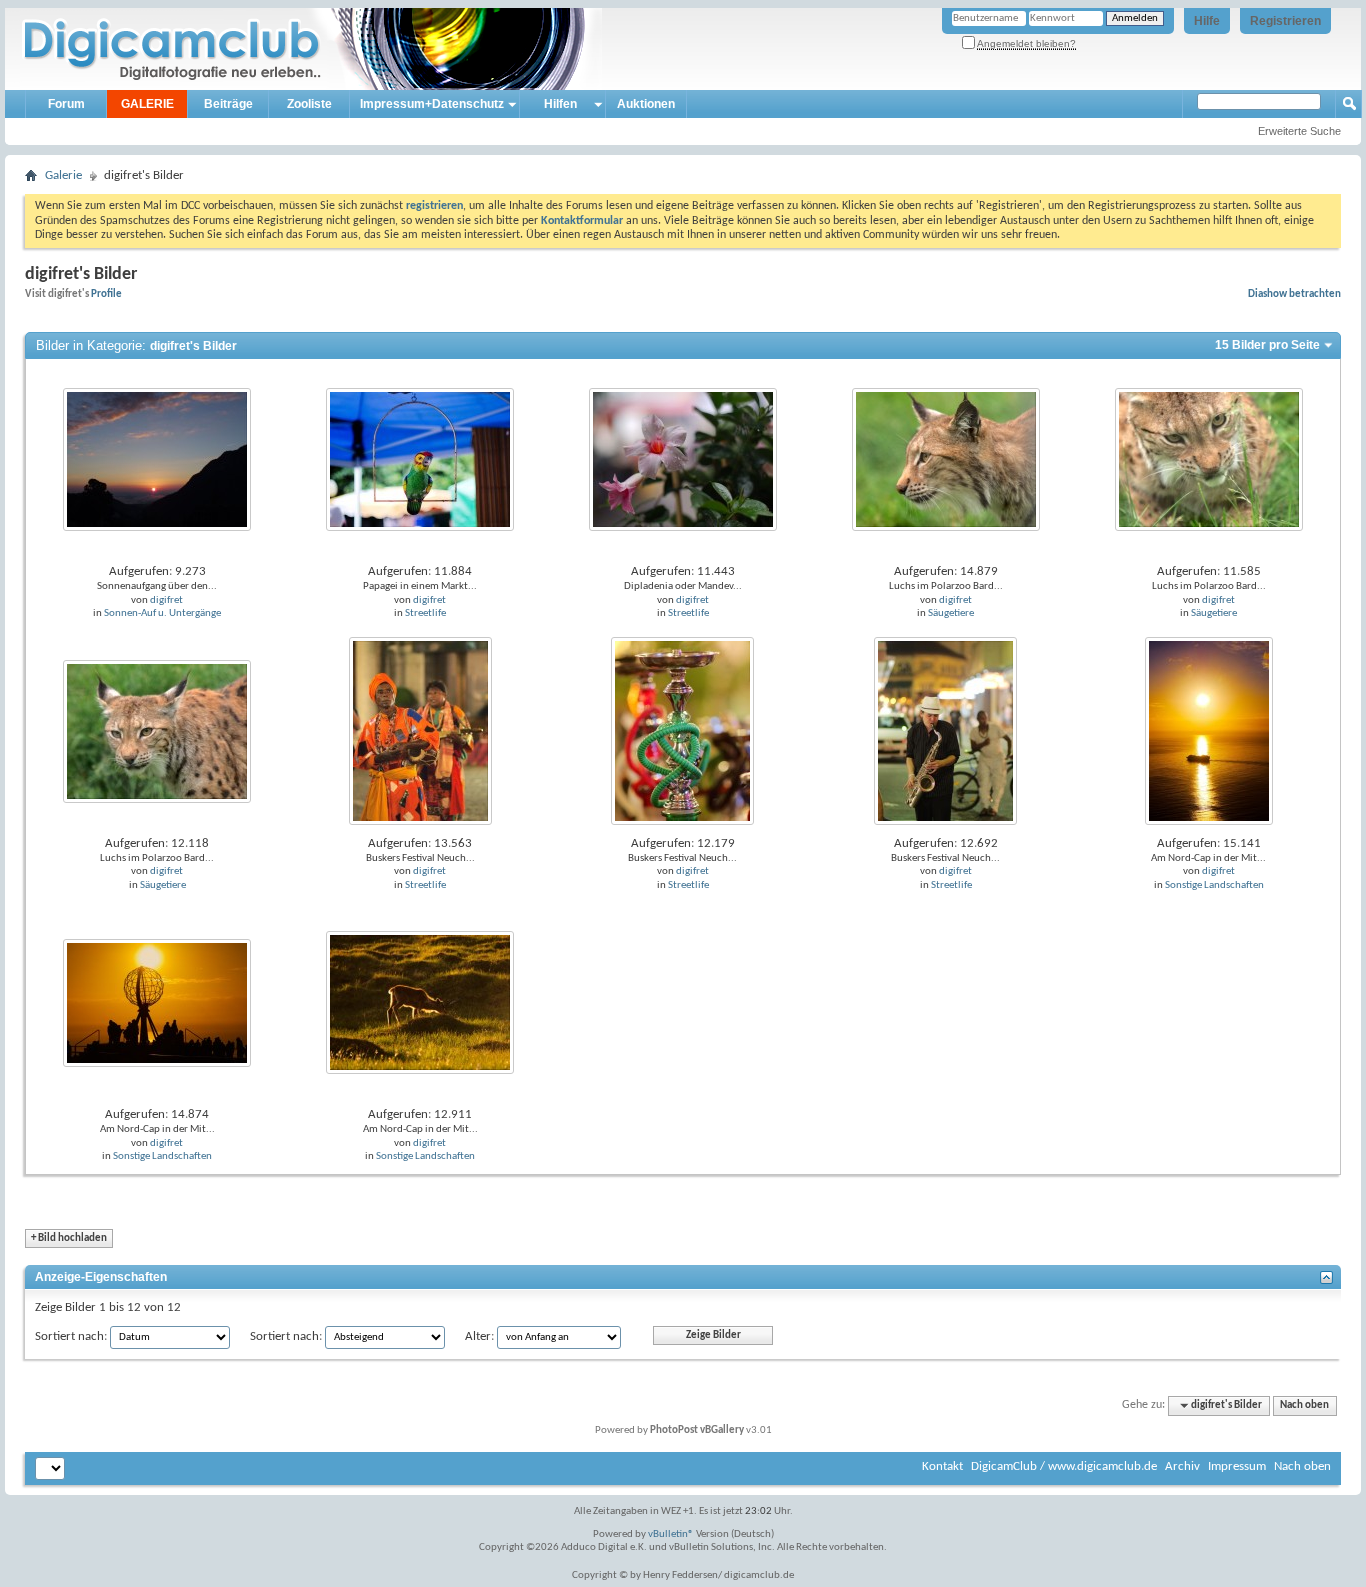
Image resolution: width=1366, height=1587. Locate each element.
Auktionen (646, 104)
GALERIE (147, 104)
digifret (166, 600)
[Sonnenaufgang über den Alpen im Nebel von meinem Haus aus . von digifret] (157, 459)
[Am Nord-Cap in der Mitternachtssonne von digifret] (1209, 731)
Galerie (63, 175)
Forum (66, 104)
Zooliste (309, 104)
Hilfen (560, 104)
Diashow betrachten (1294, 294)
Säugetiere (951, 613)
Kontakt (942, 1466)
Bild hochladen (69, 1238)
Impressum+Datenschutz (432, 104)
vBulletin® (671, 1534)
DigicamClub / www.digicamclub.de (1064, 1466)
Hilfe (1207, 21)
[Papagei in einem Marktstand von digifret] (420, 459)
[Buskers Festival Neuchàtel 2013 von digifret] (420, 731)
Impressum (1237, 1466)
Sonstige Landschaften (1214, 885)
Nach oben (1304, 1405)
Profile (106, 294)
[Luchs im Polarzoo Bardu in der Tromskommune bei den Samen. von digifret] (946, 459)
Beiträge (228, 104)
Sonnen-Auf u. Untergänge (162, 613)
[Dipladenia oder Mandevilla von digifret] (683, 459)
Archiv (1182, 1466)
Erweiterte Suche (1299, 131)
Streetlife (425, 613)
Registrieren (1285, 21)
